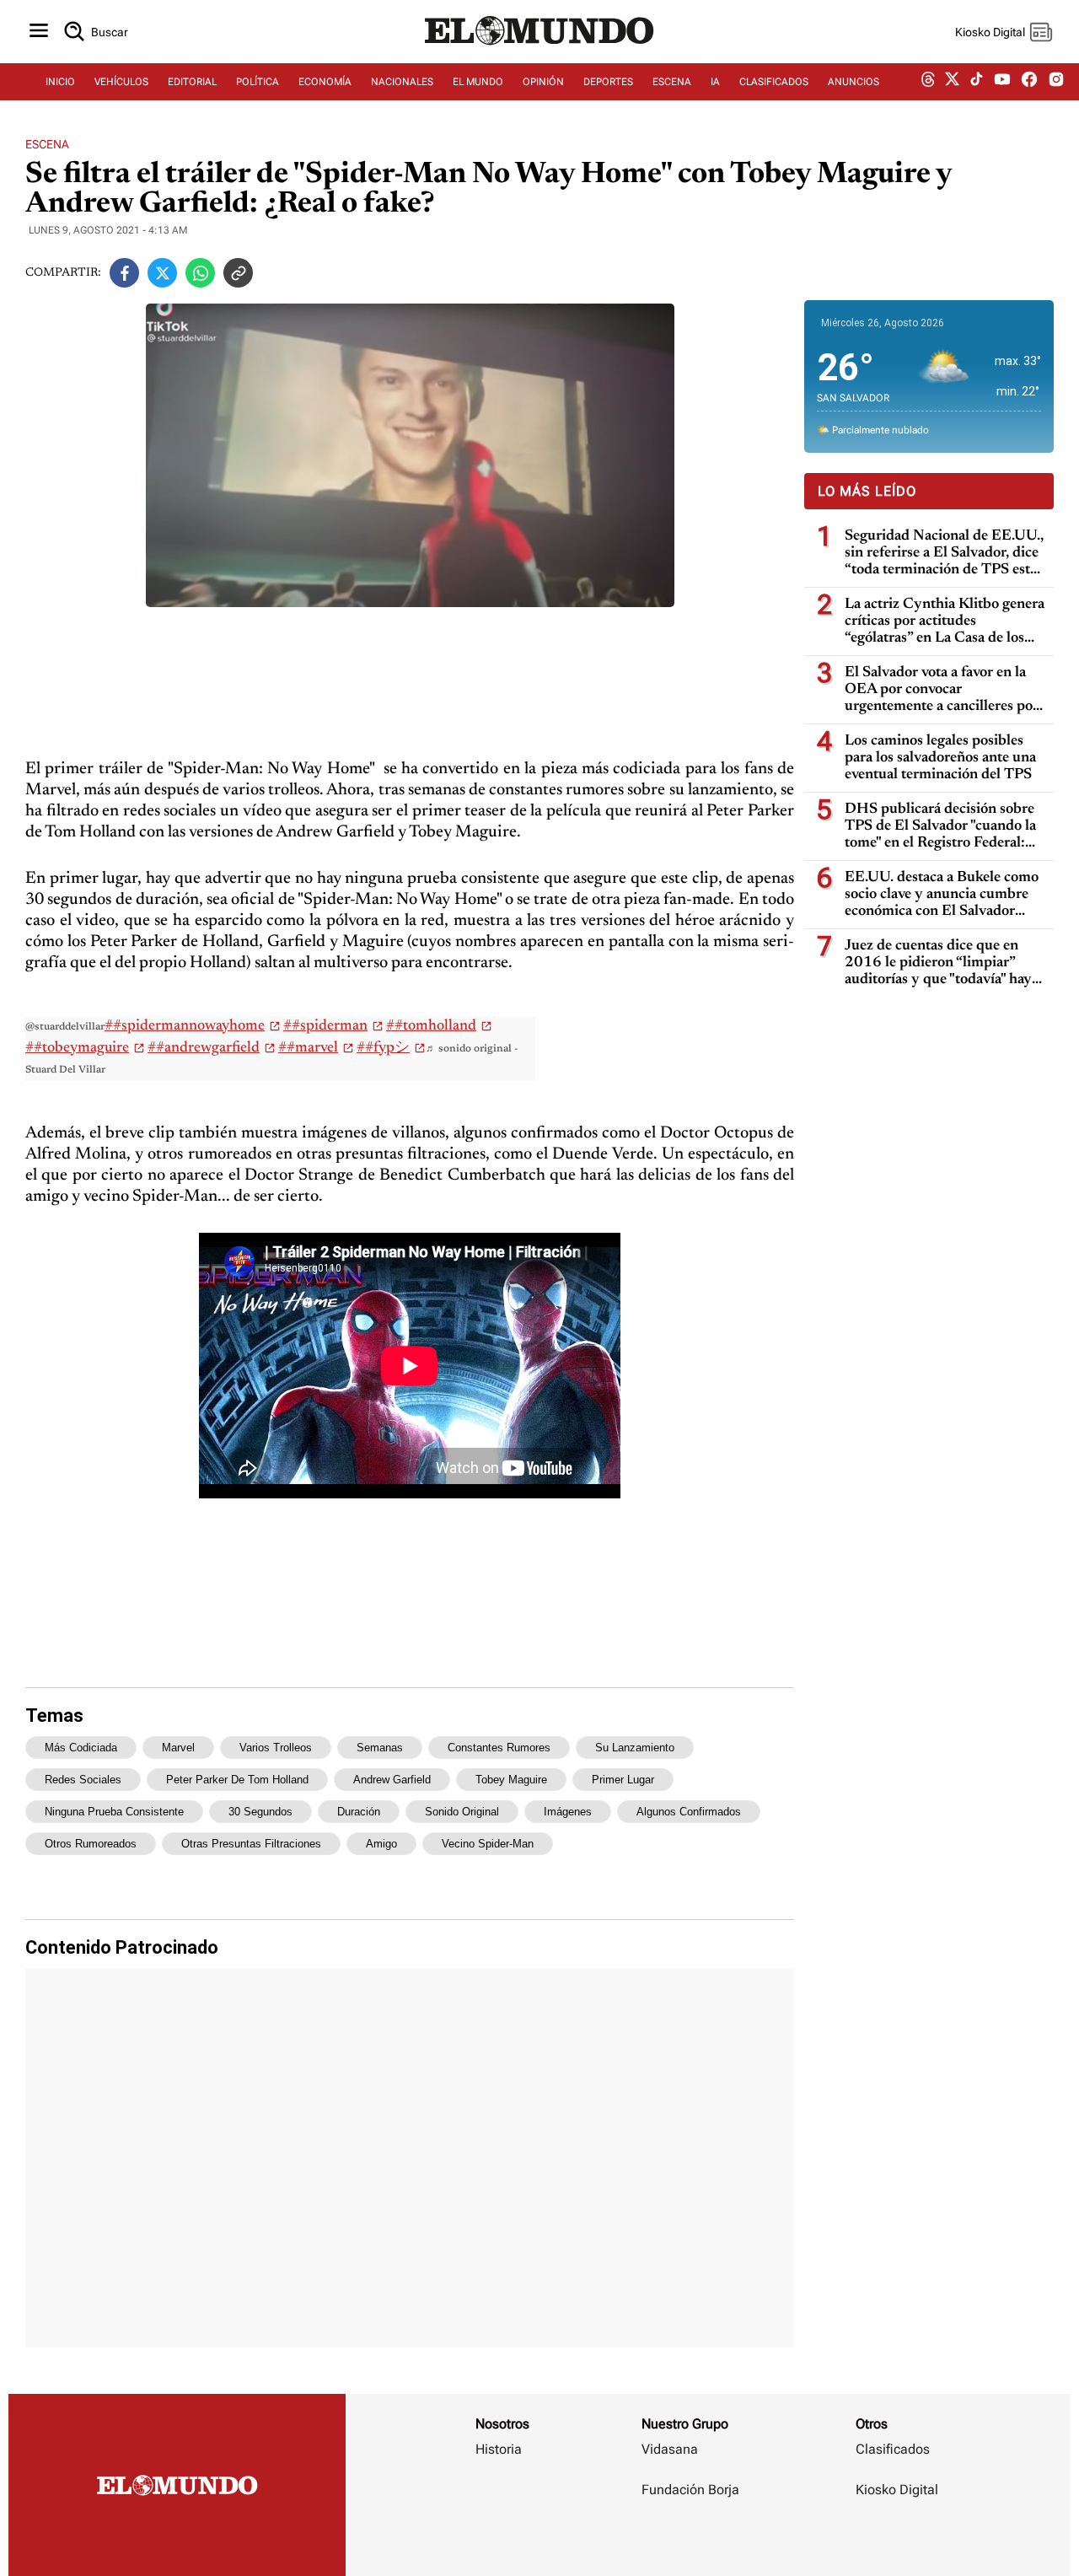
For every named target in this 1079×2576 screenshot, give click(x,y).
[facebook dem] (1029, 82)
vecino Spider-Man (488, 1844)
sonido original (462, 1812)
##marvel (308, 1048)
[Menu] (39, 32)
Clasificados (893, 2449)
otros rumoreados (91, 1844)
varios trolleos (276, 1748)
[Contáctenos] (692, 2539)
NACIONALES (402, 82)
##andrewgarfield (204, 1048)
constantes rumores (499, 1748)
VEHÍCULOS (121, 82)
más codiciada (81, 1748)
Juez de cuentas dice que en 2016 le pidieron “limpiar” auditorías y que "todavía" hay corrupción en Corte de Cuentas (938, 963)
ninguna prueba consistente (114, 1812)
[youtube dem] (1002, 82)
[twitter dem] (952, 82)
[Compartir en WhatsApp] (200, 273)
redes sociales (83, 1780)
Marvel (178, 1748)
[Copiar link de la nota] (238, 273)
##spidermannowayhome (185, 1026)
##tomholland (431, 1026)
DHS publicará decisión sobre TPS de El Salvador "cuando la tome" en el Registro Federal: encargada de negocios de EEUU (940, 827)
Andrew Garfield (392, 1780)
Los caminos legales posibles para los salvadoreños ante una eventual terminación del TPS (940, 758)
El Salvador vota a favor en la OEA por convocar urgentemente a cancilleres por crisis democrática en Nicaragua (945, 690)
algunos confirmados (689, 1812)
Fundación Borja (690, 2490)
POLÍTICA (258, 82)
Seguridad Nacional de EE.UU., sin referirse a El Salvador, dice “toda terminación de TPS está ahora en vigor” (944, 554)
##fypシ (383, 1048)
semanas (380, 1748)
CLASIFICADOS (774, 82)
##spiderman (325, 1026)
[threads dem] (928, 82)
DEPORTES (608, 82)
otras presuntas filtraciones (251, 1844)
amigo (381, 1844)
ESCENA (672, 82)
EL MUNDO (478, 82)
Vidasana (670, 2449)
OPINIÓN (543, 82)
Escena (47, 144)
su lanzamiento (635, 1748)
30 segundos (260, 1812)
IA (715, 82)
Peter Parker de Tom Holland (237, 1780)
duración (359, 1812)
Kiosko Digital (897, 2490)
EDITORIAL (192, 82)
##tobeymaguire (77, 1048)
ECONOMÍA (325, 82)
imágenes (568, 1812)
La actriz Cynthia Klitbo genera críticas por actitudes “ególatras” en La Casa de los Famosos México (945, 622)
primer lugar (623, 1780)
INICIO (60, 82)
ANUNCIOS (854, 82)
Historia (499, 2449)
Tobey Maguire (511, 1780)
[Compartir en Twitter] (162, 273)
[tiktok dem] (977, 82)
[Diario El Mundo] (539, 46)
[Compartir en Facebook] (124, 273)
